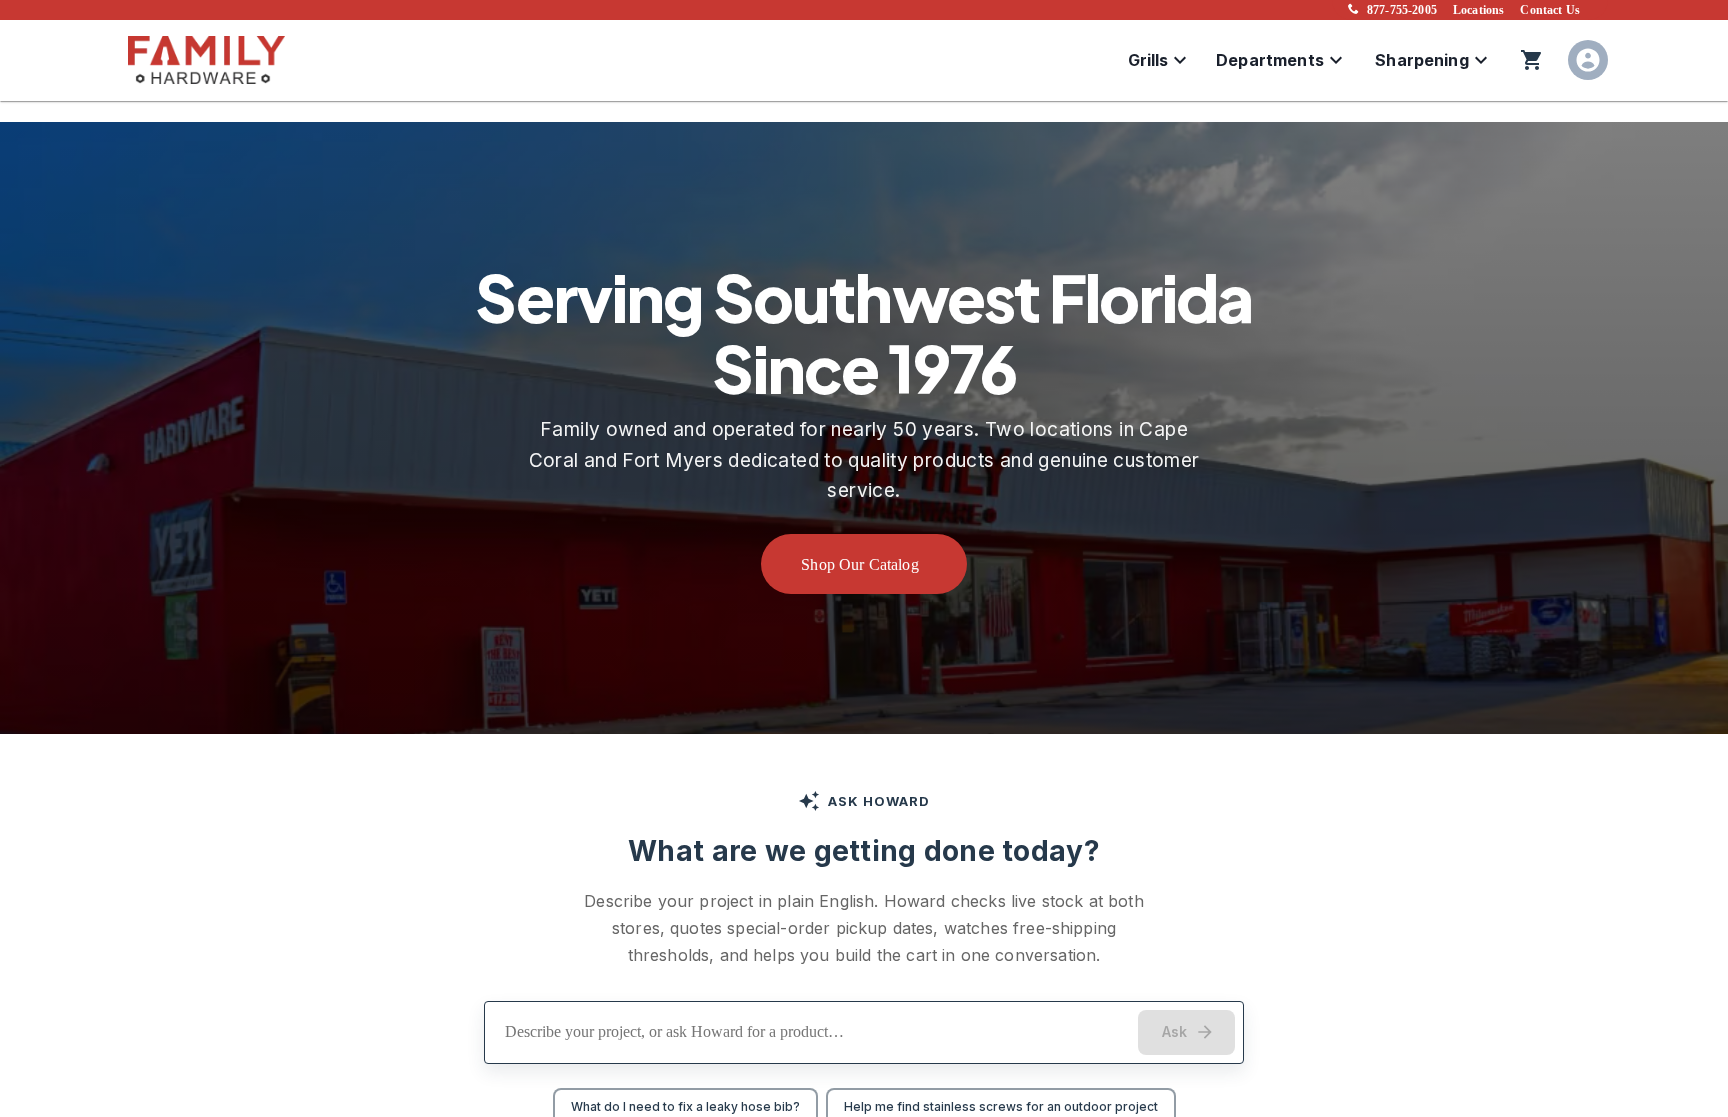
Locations (1478, 10)
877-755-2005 (1402, 10)
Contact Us (1550, 10)
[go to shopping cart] (1532, 60)
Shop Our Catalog (860, 564)
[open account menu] (1588, 60)
